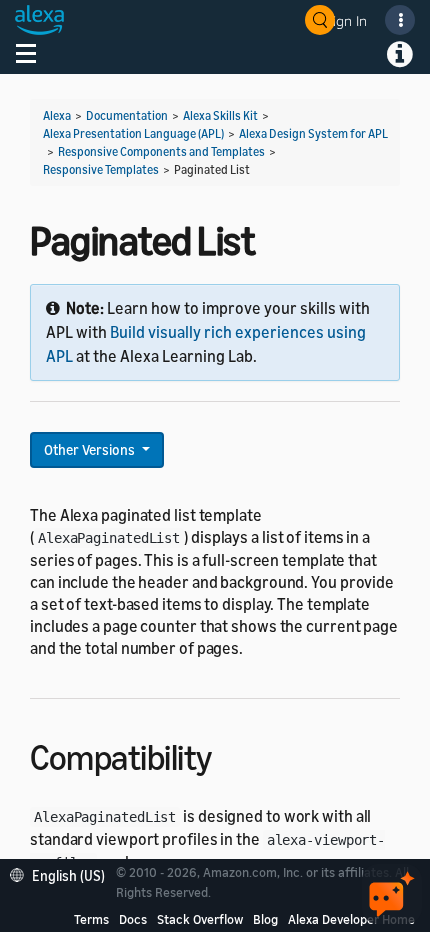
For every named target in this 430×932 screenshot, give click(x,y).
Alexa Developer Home (351, 919)
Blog (265, 919)
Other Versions (91, 449)
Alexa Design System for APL (313, 133)
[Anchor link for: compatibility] (229, 754)
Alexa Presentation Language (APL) (133, 133)
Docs (133, 919)
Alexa (57, 115)
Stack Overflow (200, 919)
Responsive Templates (101, 169)
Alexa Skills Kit (220, 115)
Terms (91, 919)
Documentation (127, 115)
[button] (62, 873)
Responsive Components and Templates (161, 151)
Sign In (346, 20)
